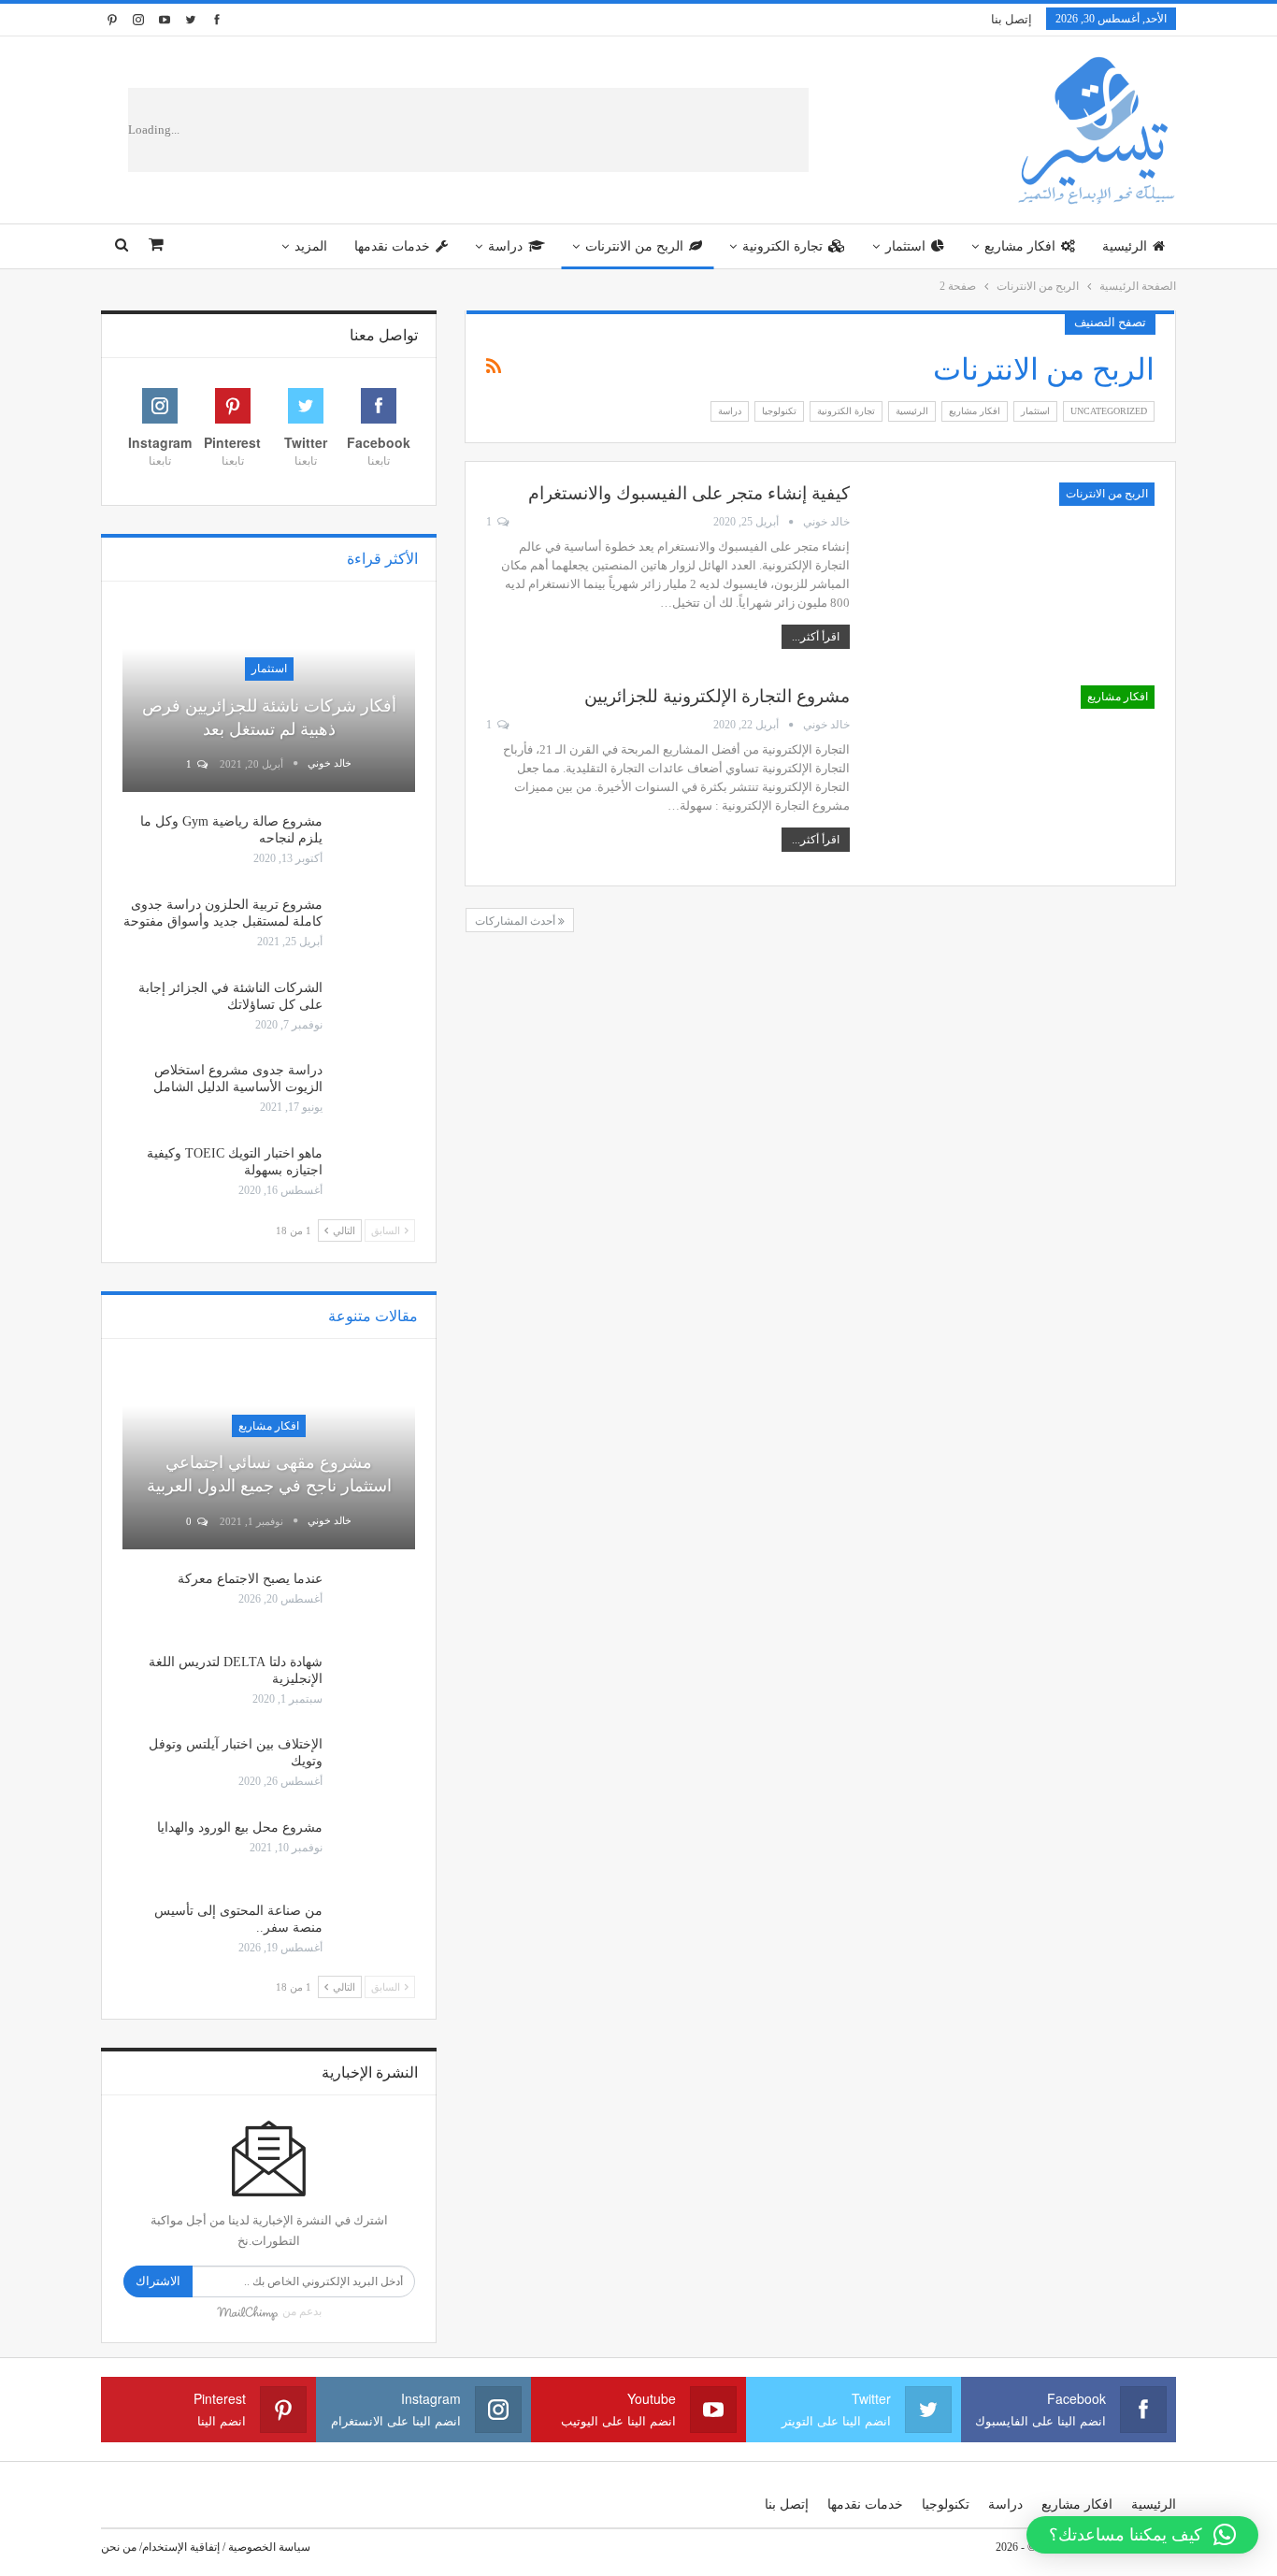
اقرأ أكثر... (816, 637)
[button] (1142, 2535)
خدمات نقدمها (392, 246)
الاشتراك (158, 2281)
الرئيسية (1125, 246)
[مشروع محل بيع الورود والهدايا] (375, 1849)
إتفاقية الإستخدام (181, 2547)
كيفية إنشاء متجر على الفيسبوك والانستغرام (689, 493)
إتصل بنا (1012, 19)
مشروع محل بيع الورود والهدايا (240, 1828)
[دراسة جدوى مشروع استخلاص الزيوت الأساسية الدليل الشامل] (375, 1092)
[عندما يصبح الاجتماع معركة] (375, 1601)
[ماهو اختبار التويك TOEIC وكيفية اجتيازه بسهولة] (375, 1175)
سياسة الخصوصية (269, 2547)
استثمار (905, 246)
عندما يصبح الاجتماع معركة (250, 1579)
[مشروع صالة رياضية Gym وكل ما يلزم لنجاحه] (375, 843)
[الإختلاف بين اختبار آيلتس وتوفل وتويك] (375, 1766)
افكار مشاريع (1020, 246)
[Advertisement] (520, 130)
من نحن (119, 2547)
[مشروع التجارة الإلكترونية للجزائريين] (1014, 775)
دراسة (505, 246)
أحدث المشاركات (517, 921)
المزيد (311, 246)
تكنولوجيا (779, 411)
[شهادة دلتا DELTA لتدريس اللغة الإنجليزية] (375, 1684)
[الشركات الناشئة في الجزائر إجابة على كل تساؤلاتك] (375, 1010)
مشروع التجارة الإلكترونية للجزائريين (717, 696)
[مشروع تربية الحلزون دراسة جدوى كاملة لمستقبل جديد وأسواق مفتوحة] (375, 927)
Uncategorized (1109, 411)
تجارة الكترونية (782, 246)
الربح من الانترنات (634, 246)
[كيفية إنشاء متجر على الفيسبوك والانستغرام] (1014, 572)
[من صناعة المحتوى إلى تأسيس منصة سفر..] (375, 1933)
